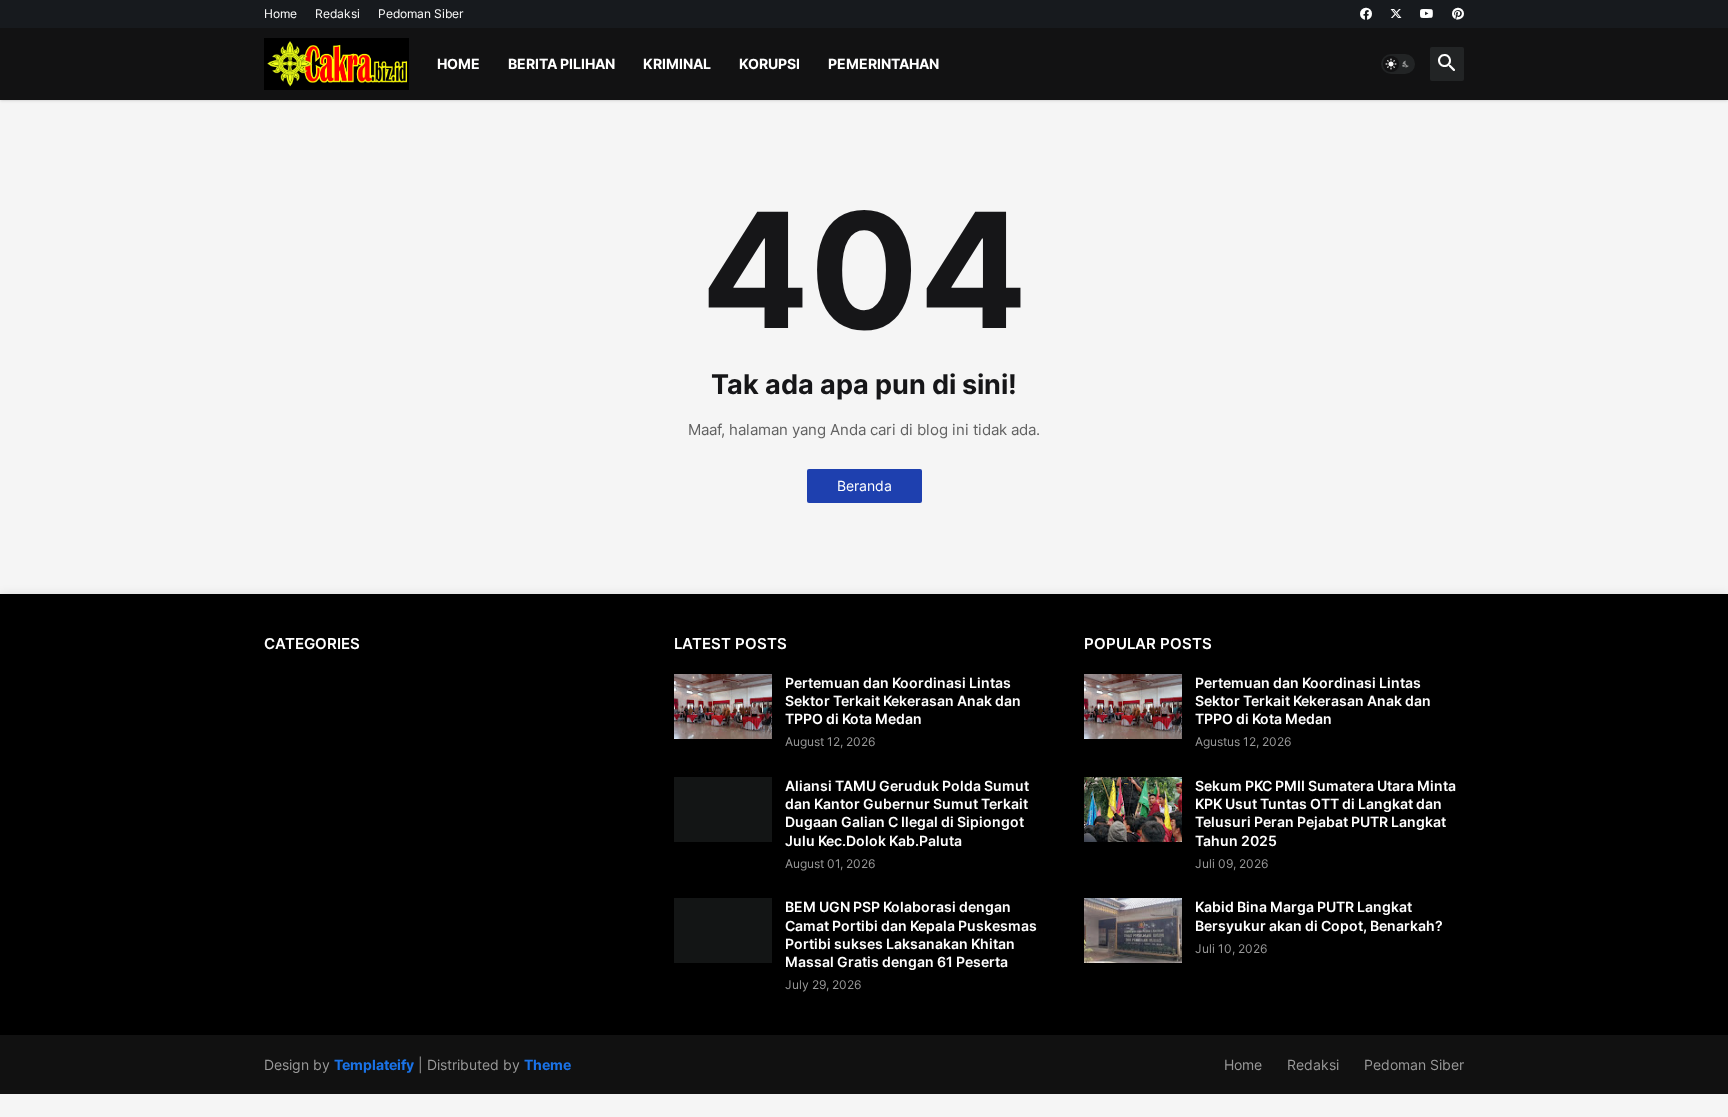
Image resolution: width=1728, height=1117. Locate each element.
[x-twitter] (1396, 14)
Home (280, 13)
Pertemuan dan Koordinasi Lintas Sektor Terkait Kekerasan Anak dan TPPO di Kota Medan (903, 700)
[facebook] (1366, 14)
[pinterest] (1458, 14)
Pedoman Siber (420, 13)
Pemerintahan (883, 63)
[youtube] (1427, 14)
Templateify (374, 1064)
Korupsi (769, 63)
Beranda (864, 485)
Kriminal (677, 63)
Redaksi (337, 13)
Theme (547, 1064)
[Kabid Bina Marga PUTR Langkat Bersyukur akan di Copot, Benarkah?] (1133, 930)
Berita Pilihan (561, 63)
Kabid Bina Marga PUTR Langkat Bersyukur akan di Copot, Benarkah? (1319, 915)
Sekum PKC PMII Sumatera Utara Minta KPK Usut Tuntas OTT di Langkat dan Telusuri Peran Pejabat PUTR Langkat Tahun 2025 (1325, 813)
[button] (1398, 64)
